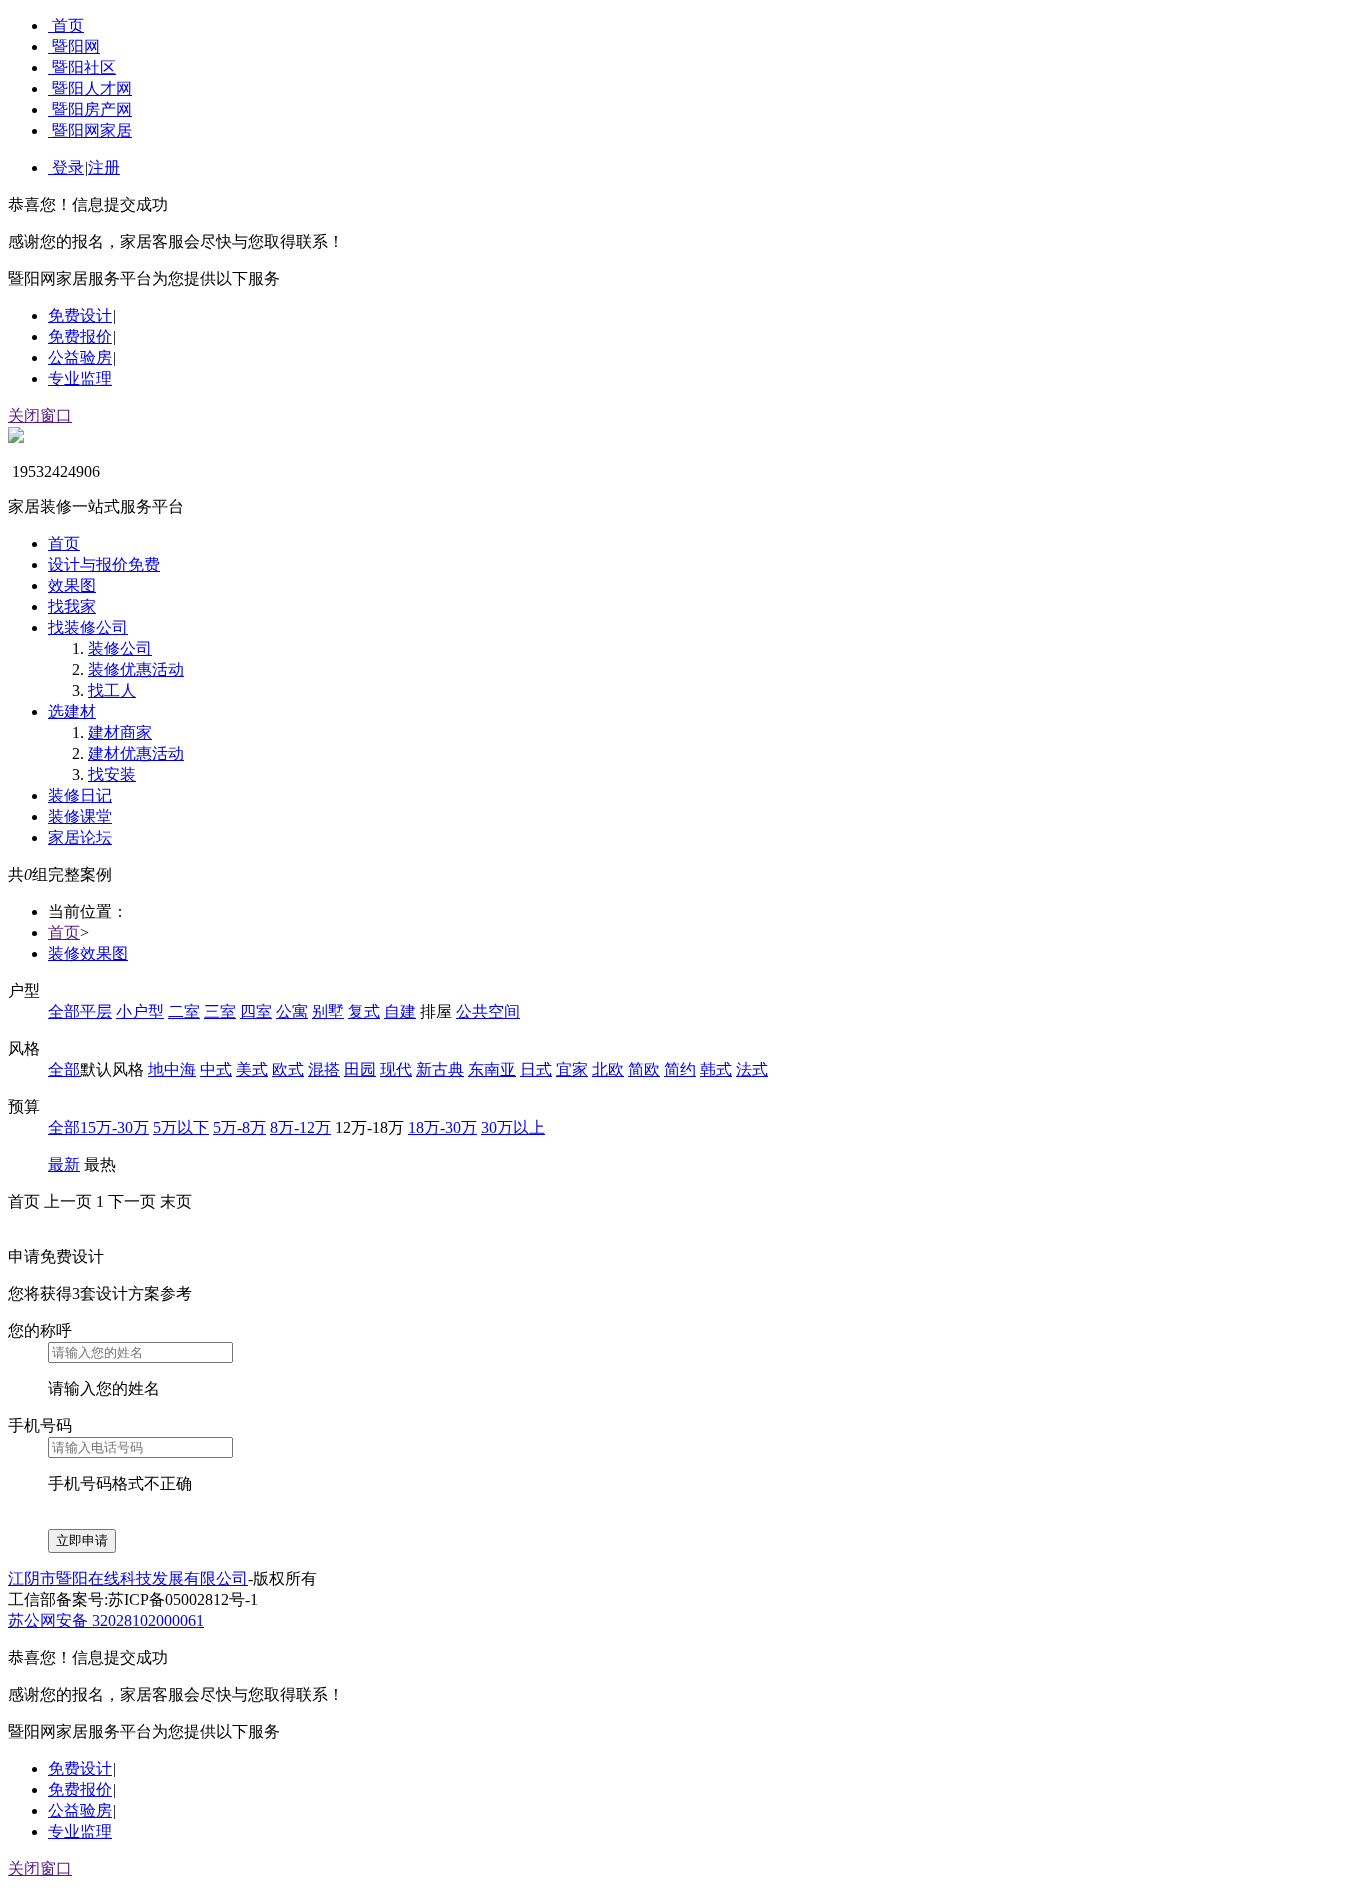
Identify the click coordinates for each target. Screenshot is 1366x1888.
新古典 (440, 1069)
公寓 (292, 1011)
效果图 (72, 585)
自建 (400, 1011)
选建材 (72, 711)
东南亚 (492, 1069)
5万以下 (181, 1127)
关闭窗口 (40, 415)
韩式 (716, 1069)
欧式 (288, 1069)
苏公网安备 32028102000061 (106, 1620)
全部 (64, 1011)
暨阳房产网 (92, 109)
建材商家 (120, 732)
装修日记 (80, 795)
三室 (220, 1011)
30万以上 (513, 1127)
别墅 (328, 1011)
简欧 (644, 1069)
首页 (68, 25)
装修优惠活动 (136, 669)
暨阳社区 (84, 67)
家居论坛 (80, 837)
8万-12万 (300, 1127)
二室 (184, 1011)
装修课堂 (80, 816)
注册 (104, 167)
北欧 (608, 1069)
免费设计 (80, 315)
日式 (536, 1069)
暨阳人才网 (92, 88)
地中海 (172, 1069)
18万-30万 (442, 1127)
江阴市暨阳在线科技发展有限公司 (128, 1578)
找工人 (112, 690)
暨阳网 (76, 46)
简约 (680, 1069)
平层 (96, 1011)
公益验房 (80, 357)
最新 (64, 1164)
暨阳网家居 (92, 130)
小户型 (140, 1011)
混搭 (324, 1069)
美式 (252, 1069)
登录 (68, 167)
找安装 (112, 774)
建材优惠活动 (136, 753)
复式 (364, 1011)
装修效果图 (88, 953)
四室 (256, 1011)
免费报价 (80, 336)
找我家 (72, 606)
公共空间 (488, 1011)
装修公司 (120, 648)
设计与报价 (104, 564)
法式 (752, 1069)
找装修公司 (88, 627)
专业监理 (80, 378)
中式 (216, 1069)
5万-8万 (239, 1127)
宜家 (572, 1069)
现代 (396, 1069)
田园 (360, 1069)
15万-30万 (114, 1127)
